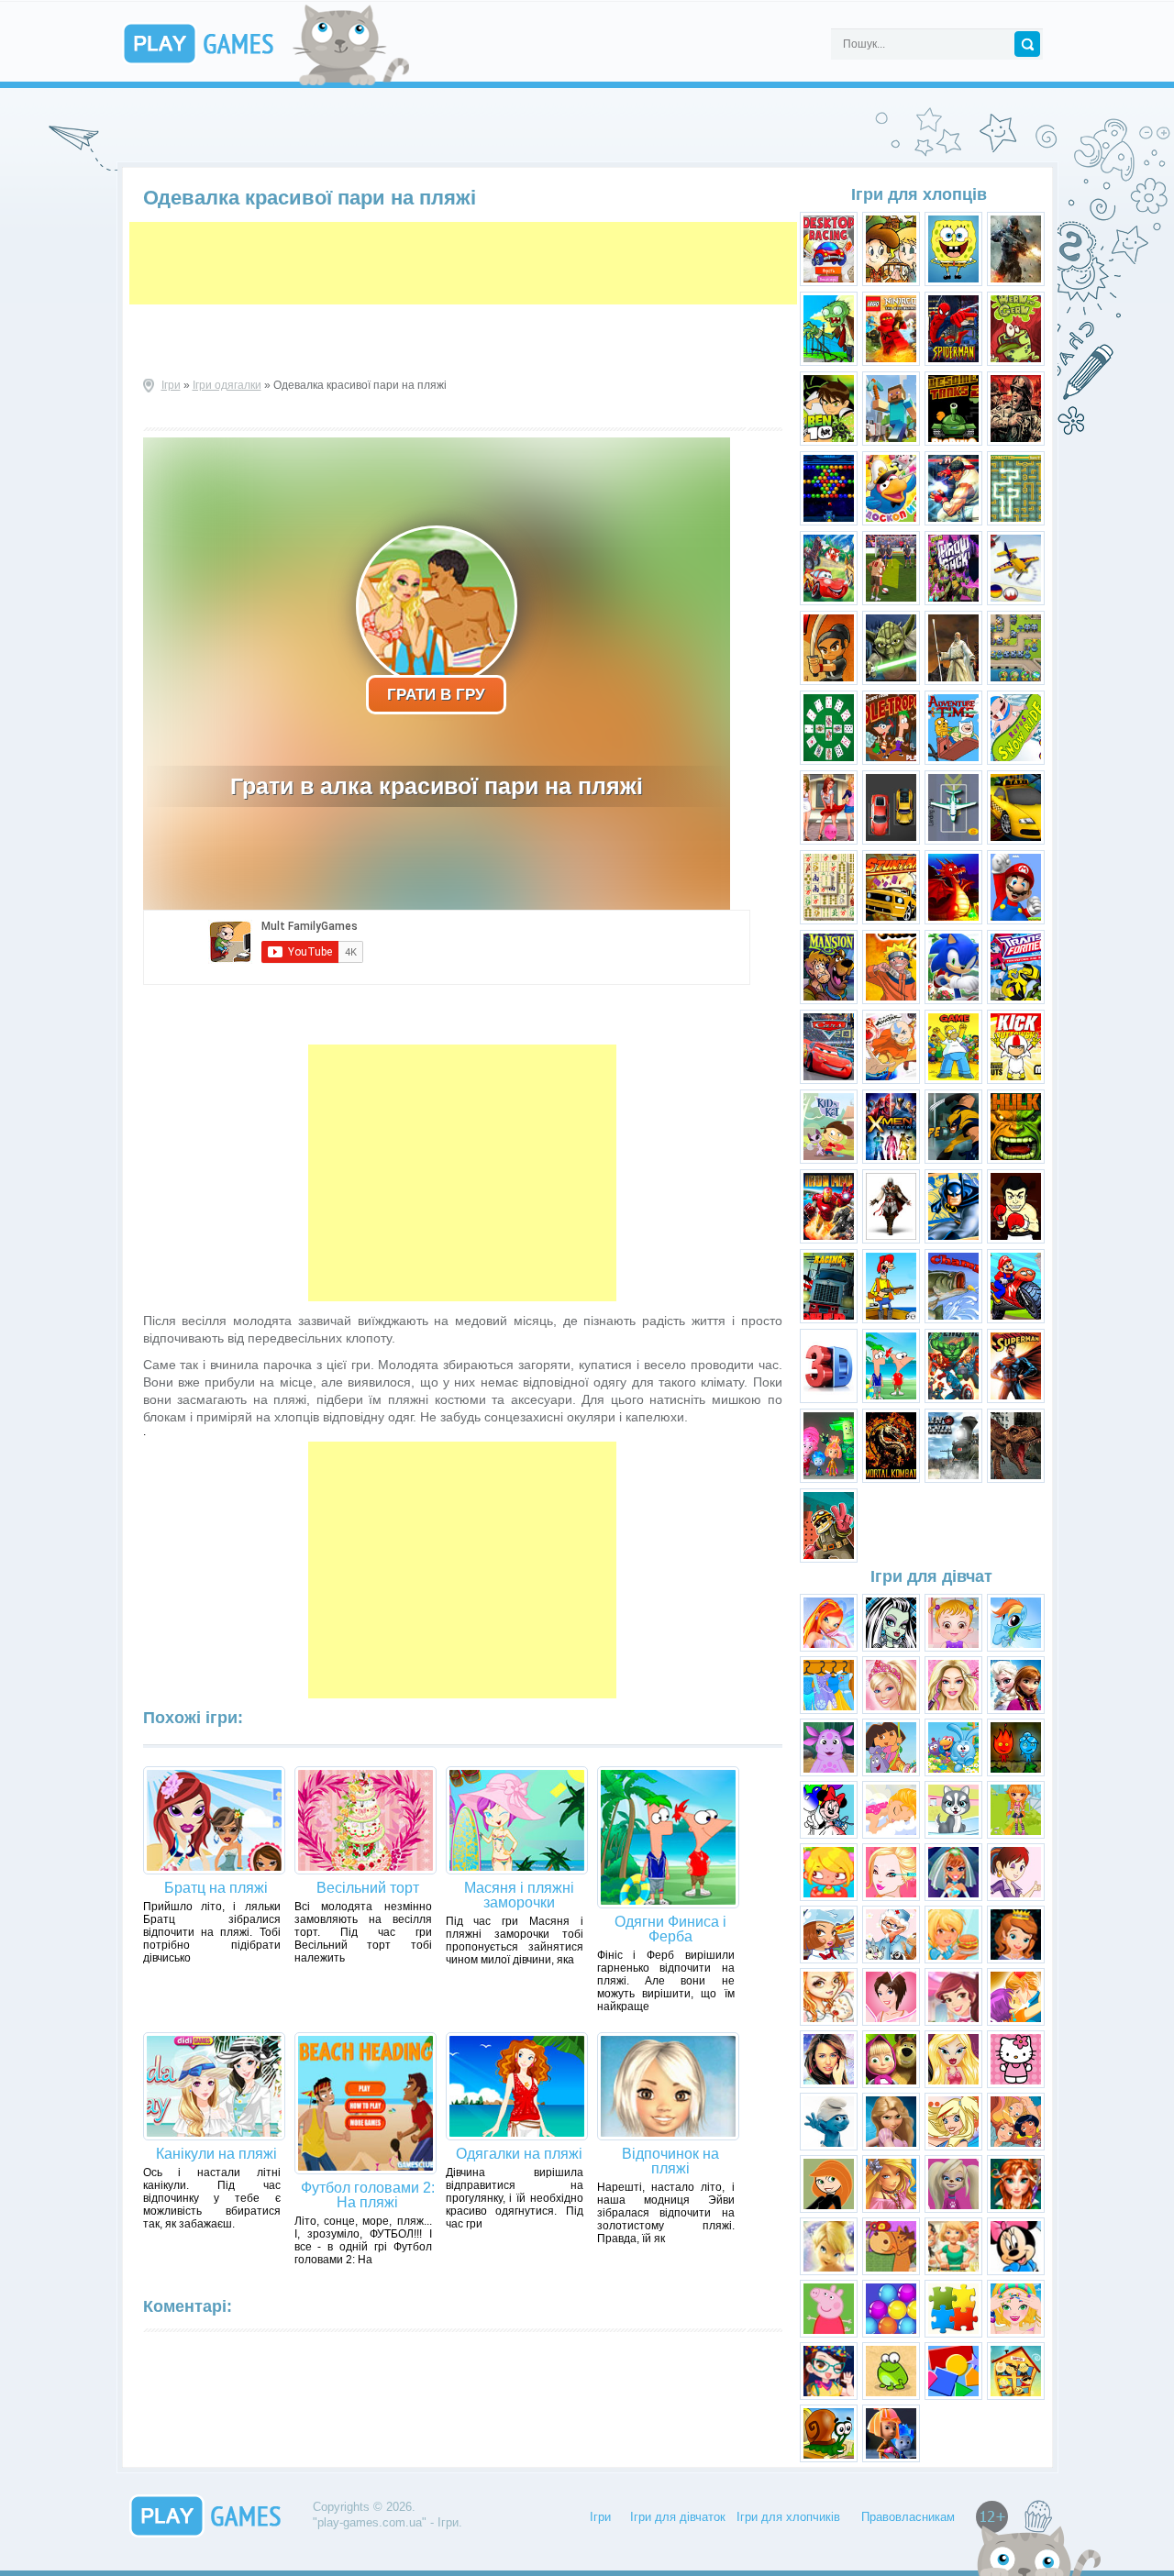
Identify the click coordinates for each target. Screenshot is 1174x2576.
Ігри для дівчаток (678, 2517)
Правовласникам (908, 2517)
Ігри (171, 385)
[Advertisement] (463, 263)
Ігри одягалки (227, 385)
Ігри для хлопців (919, 194)
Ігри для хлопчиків (788, 2517)
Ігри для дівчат (931, 1576)
